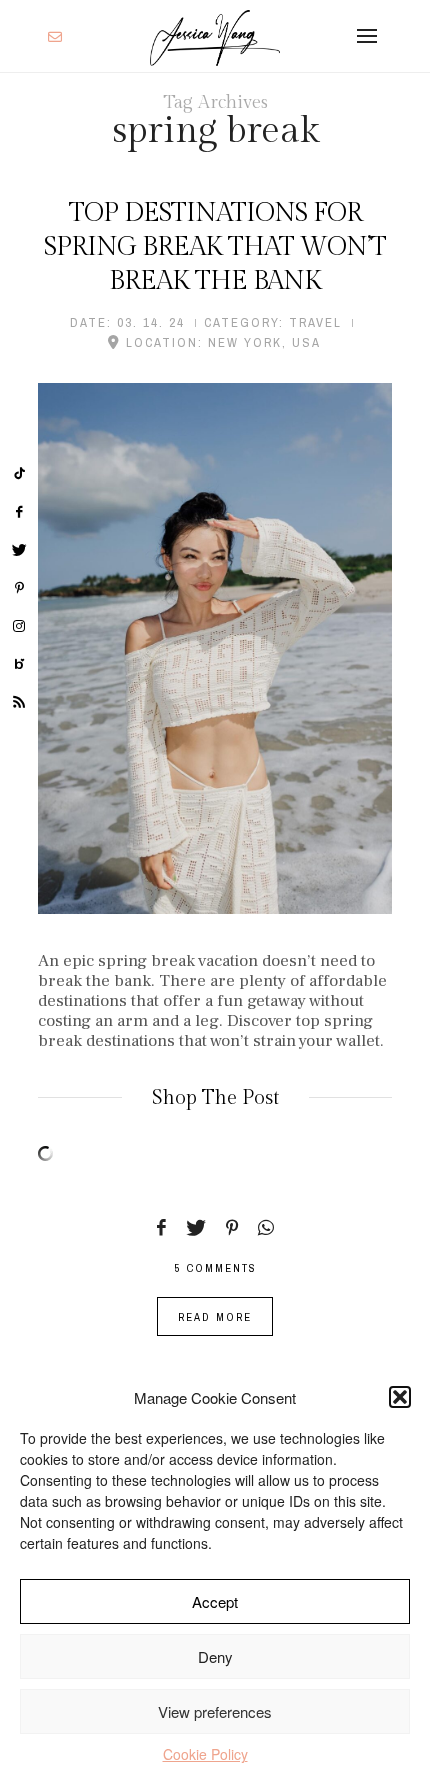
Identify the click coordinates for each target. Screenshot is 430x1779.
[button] (400, 1397)
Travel (315, 322)
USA (306, 342)
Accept (215, 1601)
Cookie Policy (205, 1754)
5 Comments (215, 1268)
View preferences (215, 1711)
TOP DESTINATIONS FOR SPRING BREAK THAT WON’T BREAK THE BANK (215, 247)
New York (245, 342)
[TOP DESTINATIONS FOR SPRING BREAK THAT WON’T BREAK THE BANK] (215, 648)
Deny (215, 1656)
